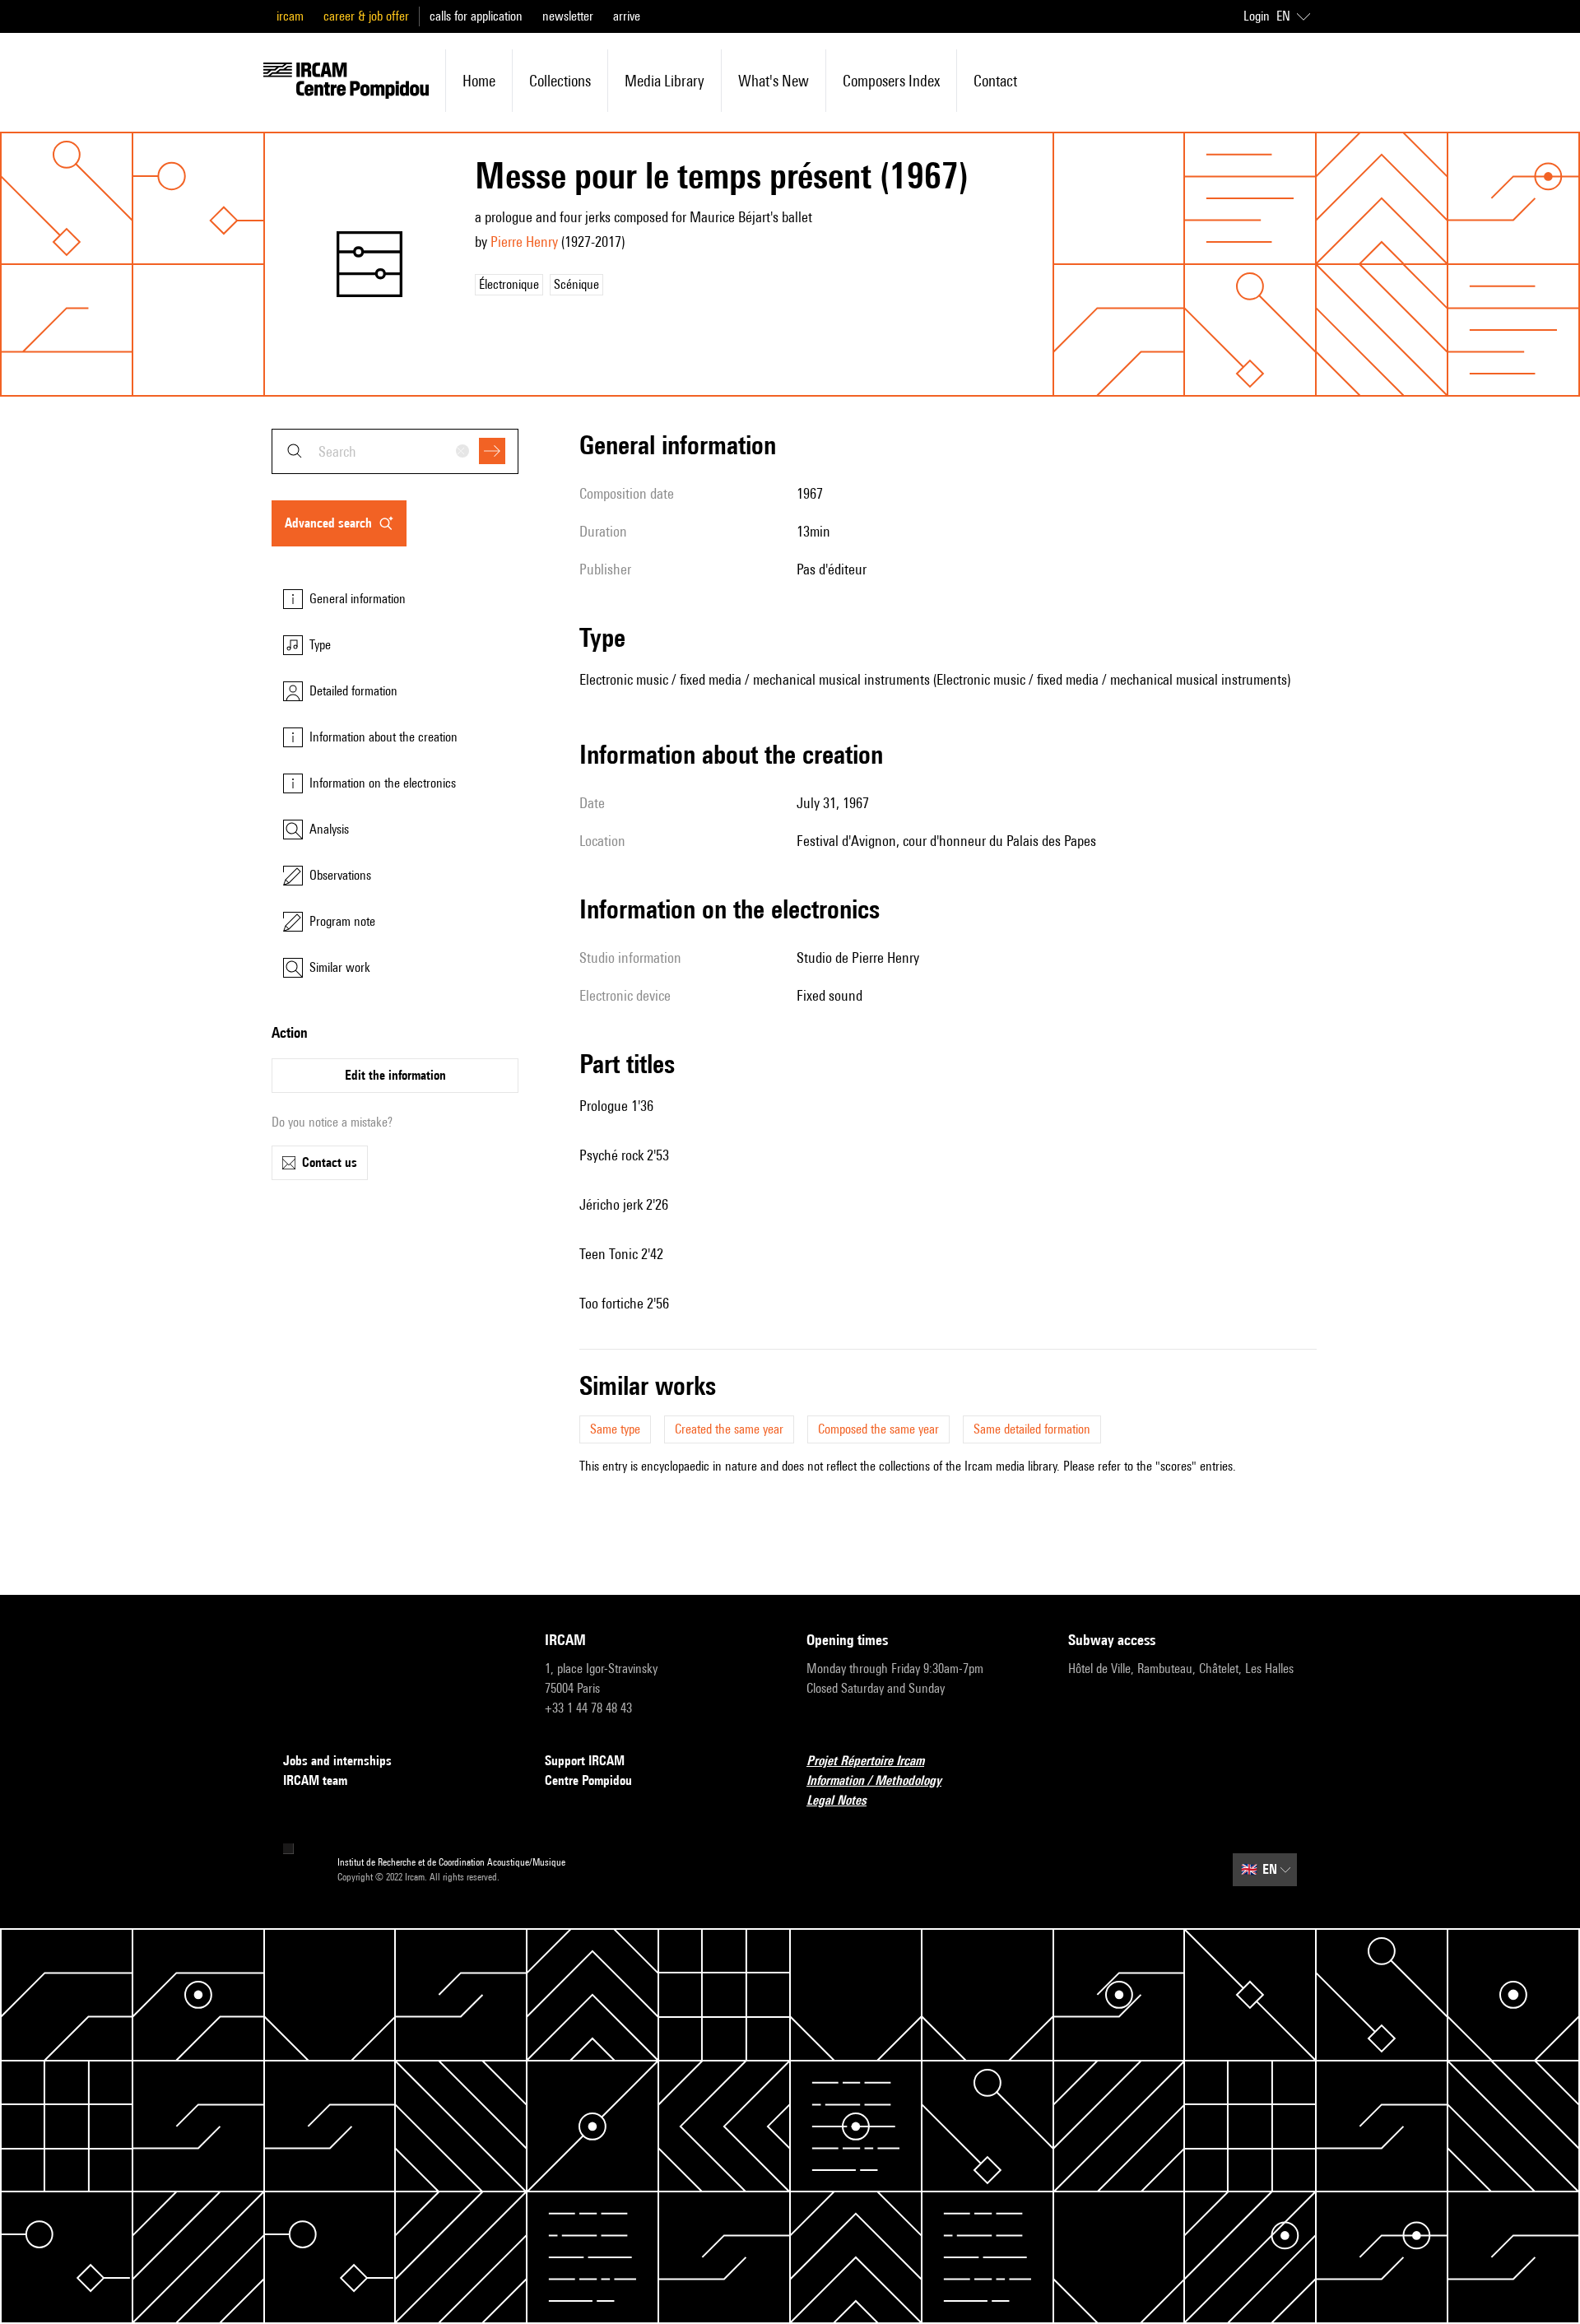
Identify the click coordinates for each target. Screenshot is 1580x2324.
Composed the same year (878, 1429)
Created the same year (729, 1429)
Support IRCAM (585, 1761)
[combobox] (395, 451)
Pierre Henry (524, 242)
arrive (627, 16)
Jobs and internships (337, 1761)
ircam (290, 16)
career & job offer (366, 16)
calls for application (476, 16)
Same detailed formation (1032, 1429)
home (479, 81)
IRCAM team (315, 1780)
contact (995, 81)
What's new (774, 81)
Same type (615, 1429)
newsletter (568, 16)
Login (1257, 16)
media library (665, 81)
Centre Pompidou (588, 1780)
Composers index (891, 81)
